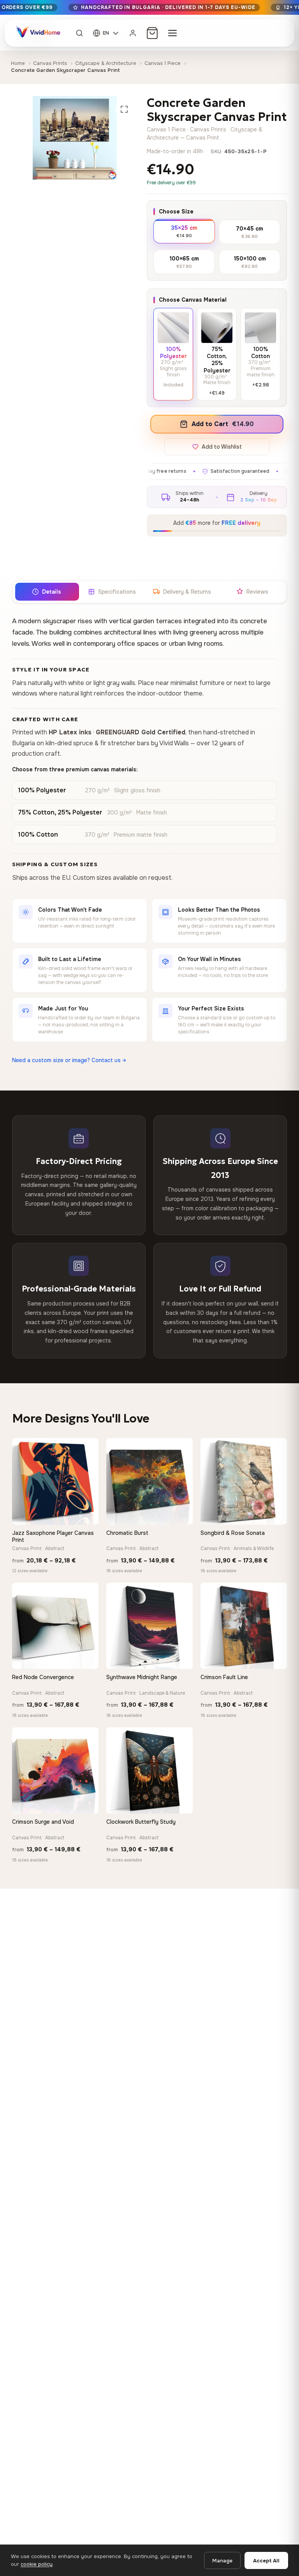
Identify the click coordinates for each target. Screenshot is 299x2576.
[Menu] (172, 33)
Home (18, 63)
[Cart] (152, 33)
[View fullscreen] (124, 109)
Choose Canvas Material (193, 300)
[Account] (133, 33)
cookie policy (37, 2564)
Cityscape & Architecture (106, 63)
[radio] (184, 231)
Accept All (266, 2561)
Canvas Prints (50, 63)
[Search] (79, 33)
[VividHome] (38, 33)
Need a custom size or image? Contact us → (69, 1060)
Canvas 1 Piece (163, 63)
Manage (222, 2561)
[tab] (47, 592)
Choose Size (176, 211)
